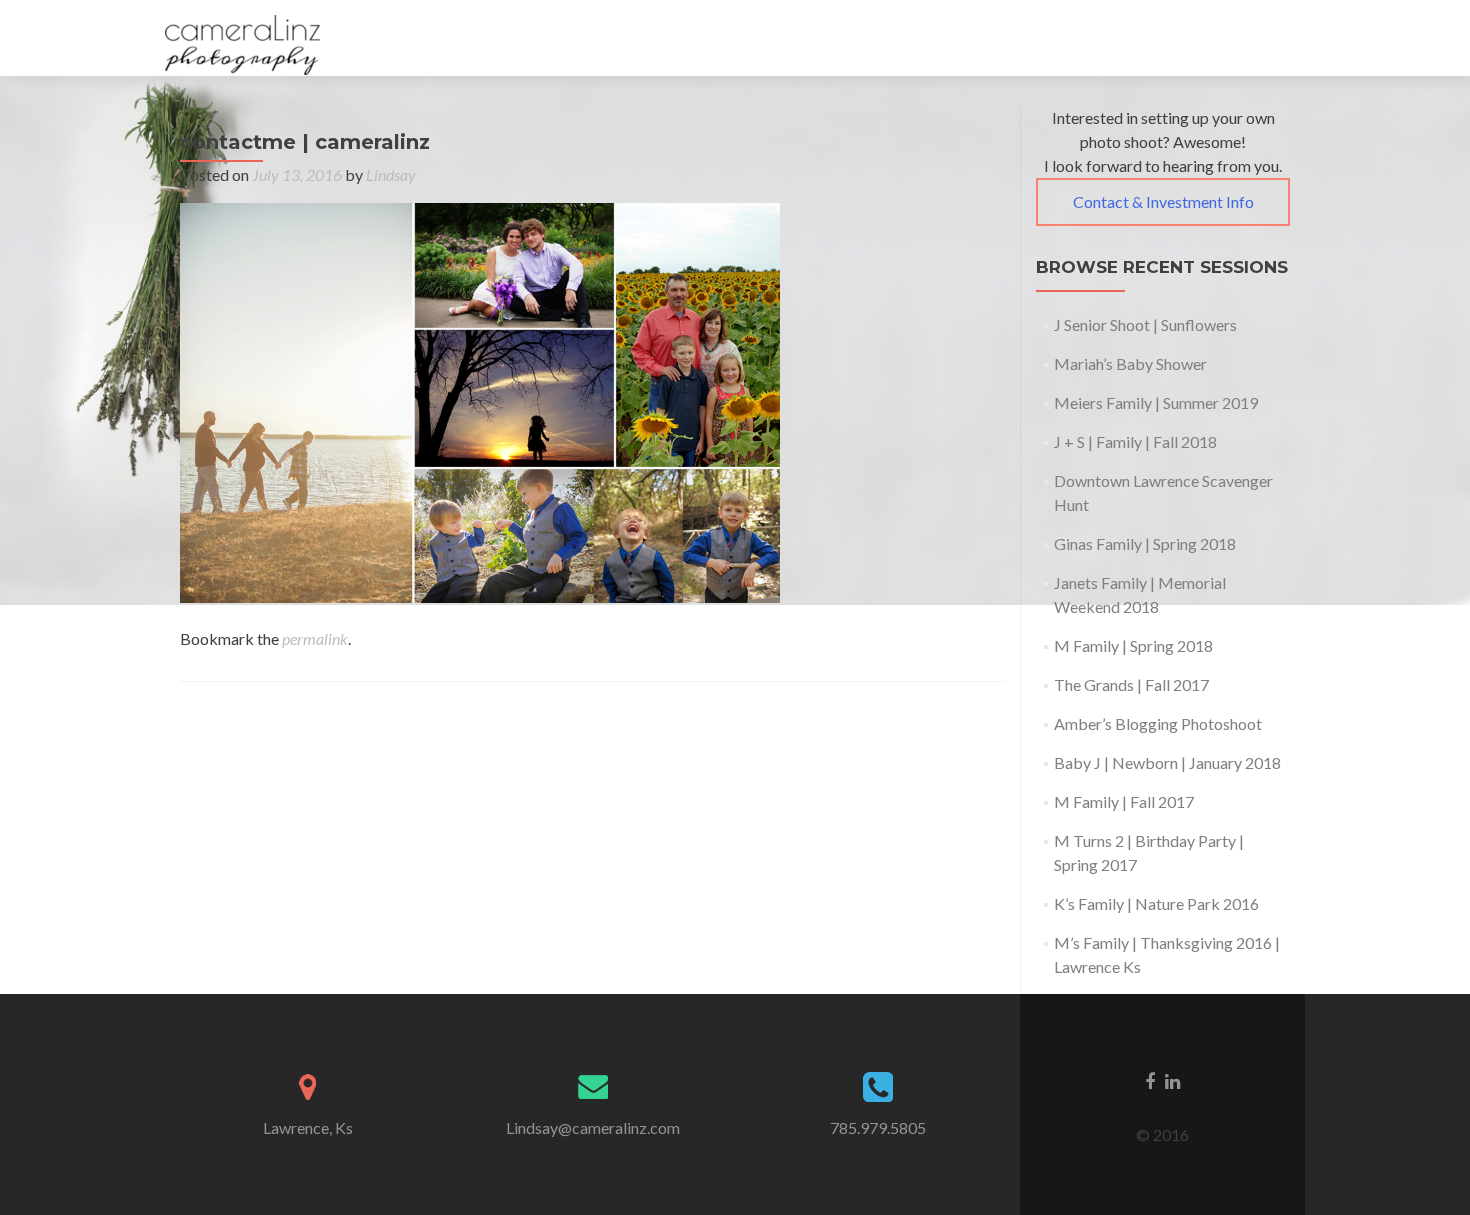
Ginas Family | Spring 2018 (1145, 543)
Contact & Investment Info (1163, 201)
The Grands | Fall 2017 (1131, 684)
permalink (315, 638)
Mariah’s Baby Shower (1130, 363)
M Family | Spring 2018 (1133, 645)
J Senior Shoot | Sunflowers (1145, 324)
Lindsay (391, 174)
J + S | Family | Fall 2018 (1135, 441)
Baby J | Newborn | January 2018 (1167, 762)
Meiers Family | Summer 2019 (1156, 402)
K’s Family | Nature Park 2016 (1156, 903)
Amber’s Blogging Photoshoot (1158, 723)
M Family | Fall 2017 (1124, 801)
